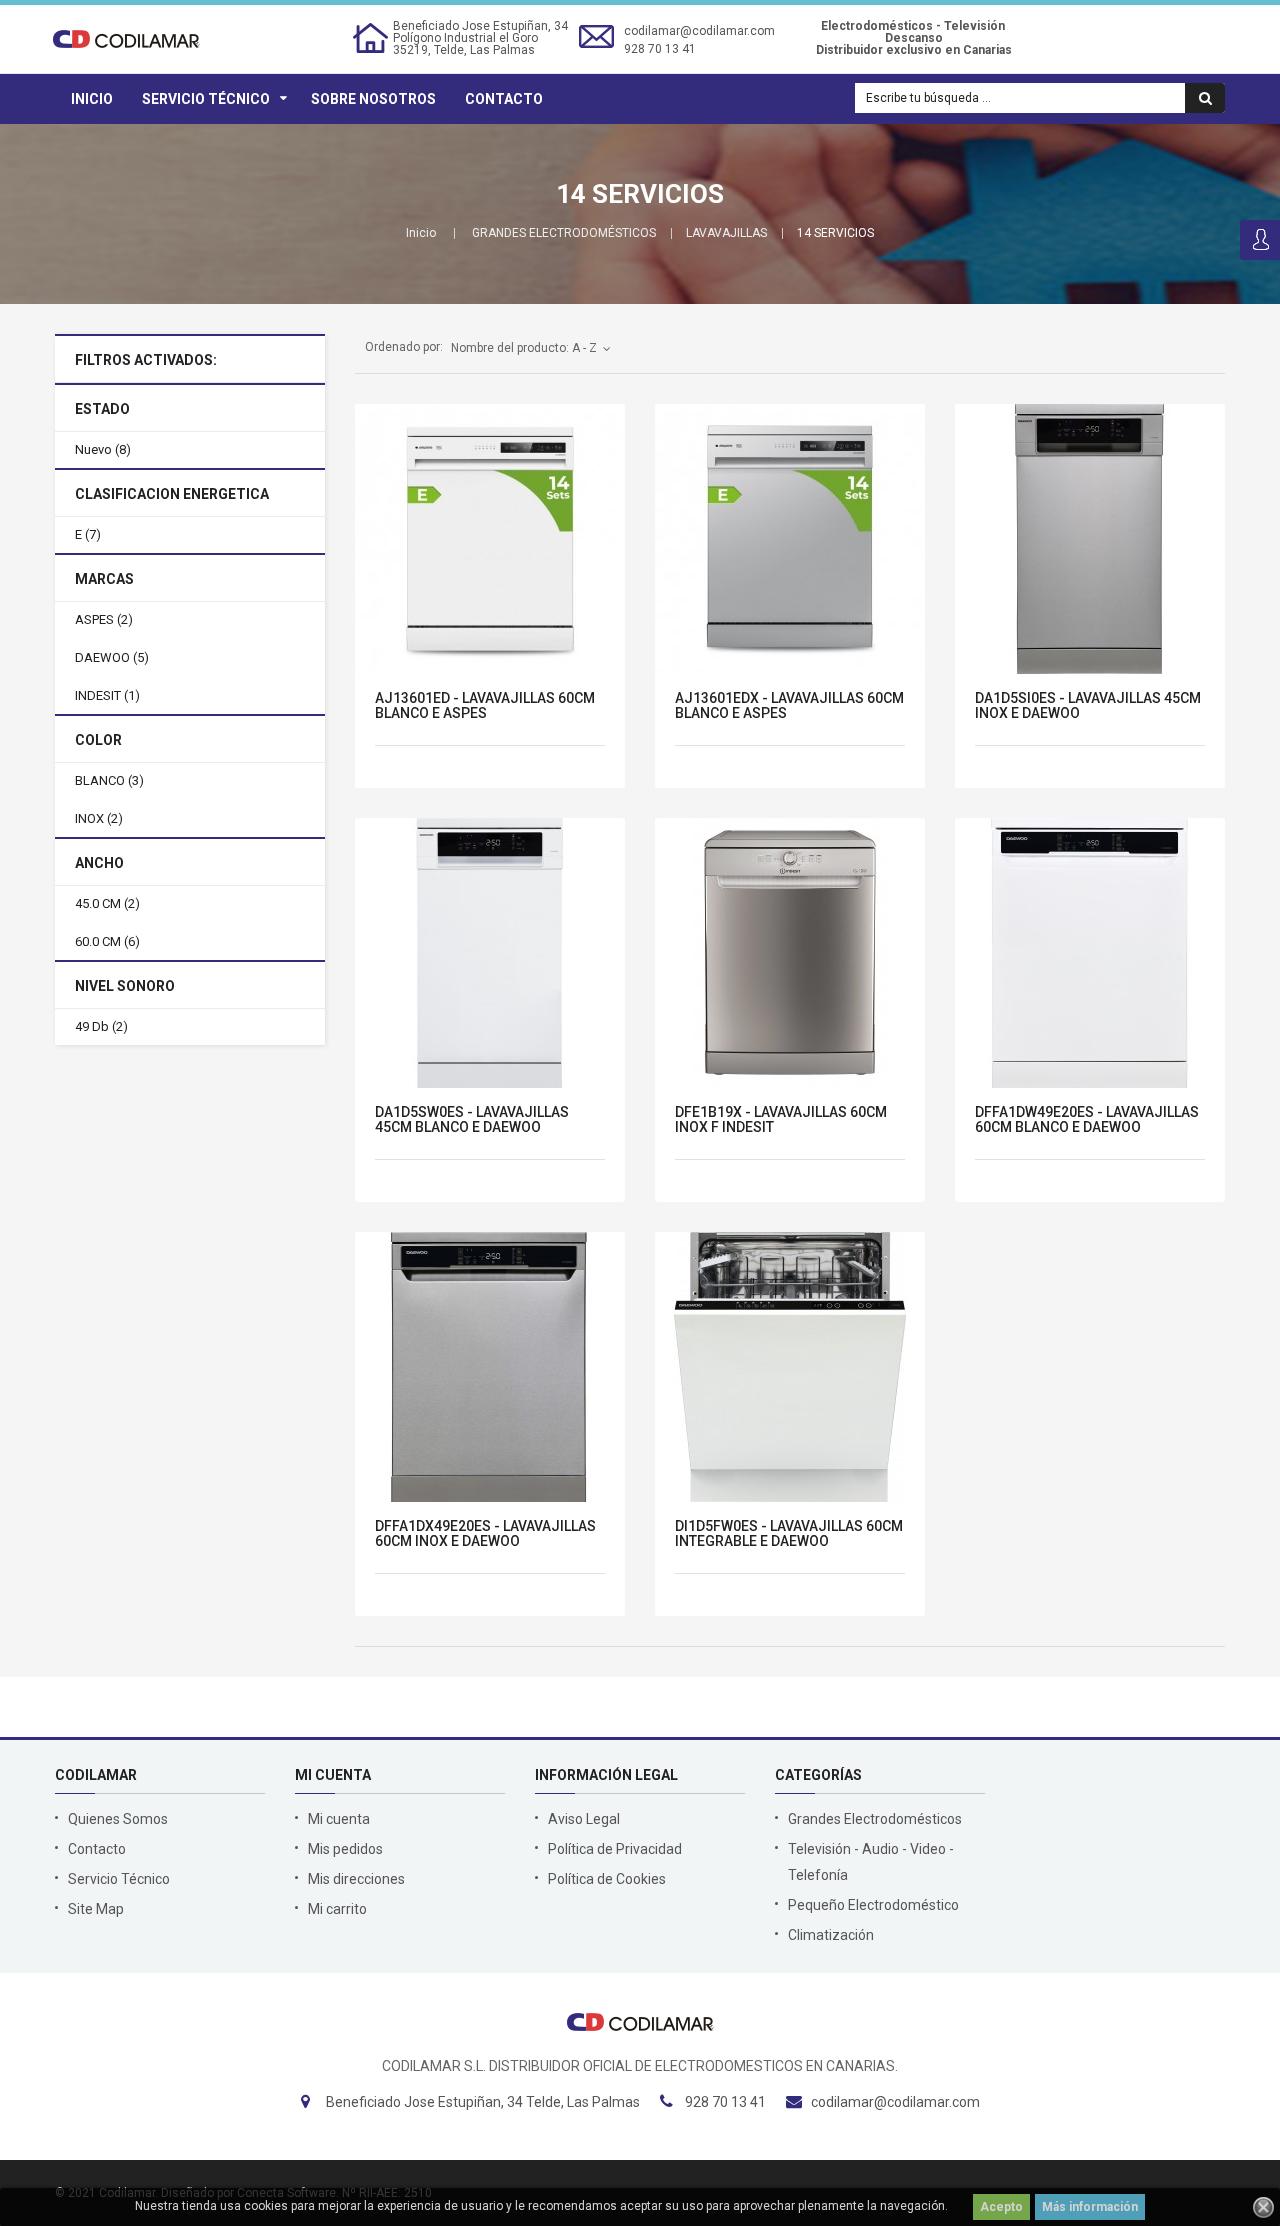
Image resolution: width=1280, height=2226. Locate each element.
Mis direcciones (356, 1879)
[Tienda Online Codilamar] (126, 38)
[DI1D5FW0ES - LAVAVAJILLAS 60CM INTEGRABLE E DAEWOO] (790, 1367)
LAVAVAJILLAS (726, 233)
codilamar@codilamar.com (699, 31)
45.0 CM (107, 903)
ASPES (104, 619)
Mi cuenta (339, 1819)
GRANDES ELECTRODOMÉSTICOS (564, 233)
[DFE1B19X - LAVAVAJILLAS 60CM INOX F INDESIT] (790, 953)
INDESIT (107, 695)
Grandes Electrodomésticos (875, 1819)
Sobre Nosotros (373, 99)
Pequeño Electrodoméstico (873, 1905)
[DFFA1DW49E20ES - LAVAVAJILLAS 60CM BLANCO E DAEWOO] (1090, 953)
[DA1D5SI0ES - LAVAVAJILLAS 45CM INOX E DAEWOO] (1090, 539)
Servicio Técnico (206, 99)
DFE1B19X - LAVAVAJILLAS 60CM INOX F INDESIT (781, 1120)
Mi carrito (337, 1909)
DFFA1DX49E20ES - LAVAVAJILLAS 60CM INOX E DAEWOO (485, 1534)
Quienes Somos (118, 1819)
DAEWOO (112, 657)
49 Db (101, 1026)
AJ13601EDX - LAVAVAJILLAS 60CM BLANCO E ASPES (789, 706)
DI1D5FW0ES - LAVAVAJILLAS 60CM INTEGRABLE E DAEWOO (789, 1534)
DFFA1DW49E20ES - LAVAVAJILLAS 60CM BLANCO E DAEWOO (1087, 1120)
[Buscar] (1205, 98)
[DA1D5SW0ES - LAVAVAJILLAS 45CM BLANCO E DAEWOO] (490, 953)
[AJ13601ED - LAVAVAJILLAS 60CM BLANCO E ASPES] (490, 539)
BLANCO (109, 780)
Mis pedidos (345, 1849)
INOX (99, 818)
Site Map (96, 1909)
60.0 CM (107, 941)
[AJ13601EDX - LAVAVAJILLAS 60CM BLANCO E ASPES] (790, 539)
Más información (1090, 2207)
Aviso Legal (584, 1819)
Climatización (831, 1935)
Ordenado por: (404, 347)
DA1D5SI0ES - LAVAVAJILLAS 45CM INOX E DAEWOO (1088, 706)
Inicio (92, 99)
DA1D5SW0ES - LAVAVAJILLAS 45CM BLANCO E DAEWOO (472, 1120)
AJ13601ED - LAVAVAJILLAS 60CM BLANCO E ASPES (485, 706)
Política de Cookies (607, 1879)
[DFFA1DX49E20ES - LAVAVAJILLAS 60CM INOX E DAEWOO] (490, 1367)
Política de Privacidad (615, 1849)
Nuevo (103, 449)
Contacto (504, 99)
